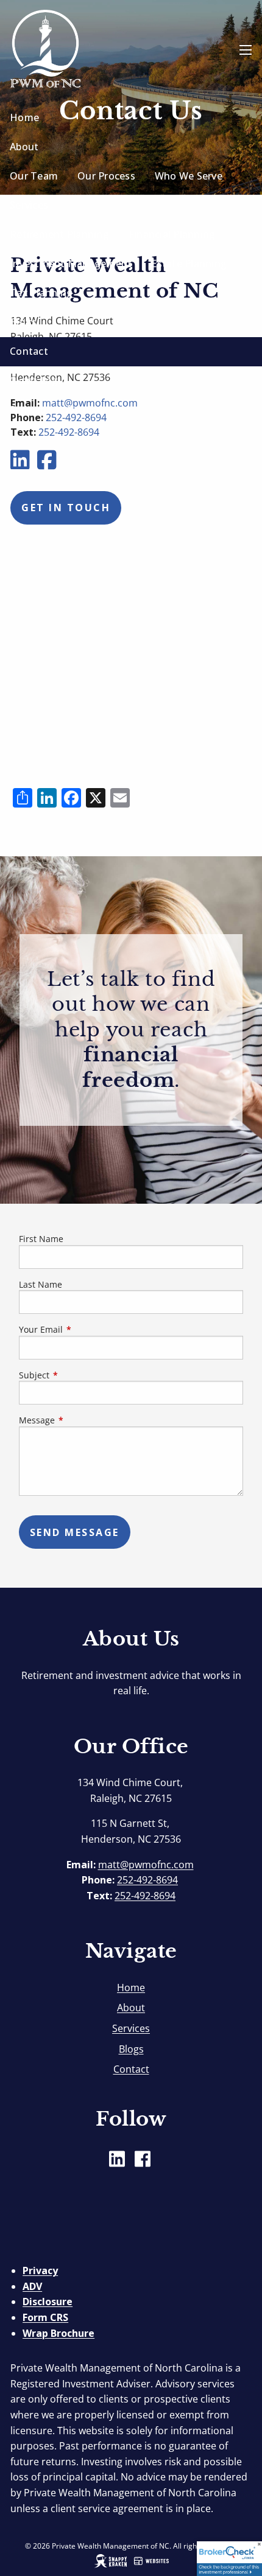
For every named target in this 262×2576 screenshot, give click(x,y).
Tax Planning (41, 293)
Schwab (28, 410)
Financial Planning (172, 234)
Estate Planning (189, 264)
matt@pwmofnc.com (146, 1865)
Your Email (86, 1329)
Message (82, 1420)
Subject (79, 1375)
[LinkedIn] (21, 464)
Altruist (83, 410)
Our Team (34, 176)
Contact (29, 351)
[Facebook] (48, 464)
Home (24, 117)
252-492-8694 (69, 432)
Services (29, 205)
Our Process (106, 176)
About (24, 147)
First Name (41, 1239)
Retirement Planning (59, 234)
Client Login (38, 380)
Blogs (23, 322)
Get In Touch (66, 508)
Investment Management (71, 264)
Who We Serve (189, 176)
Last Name (41, 1284)
